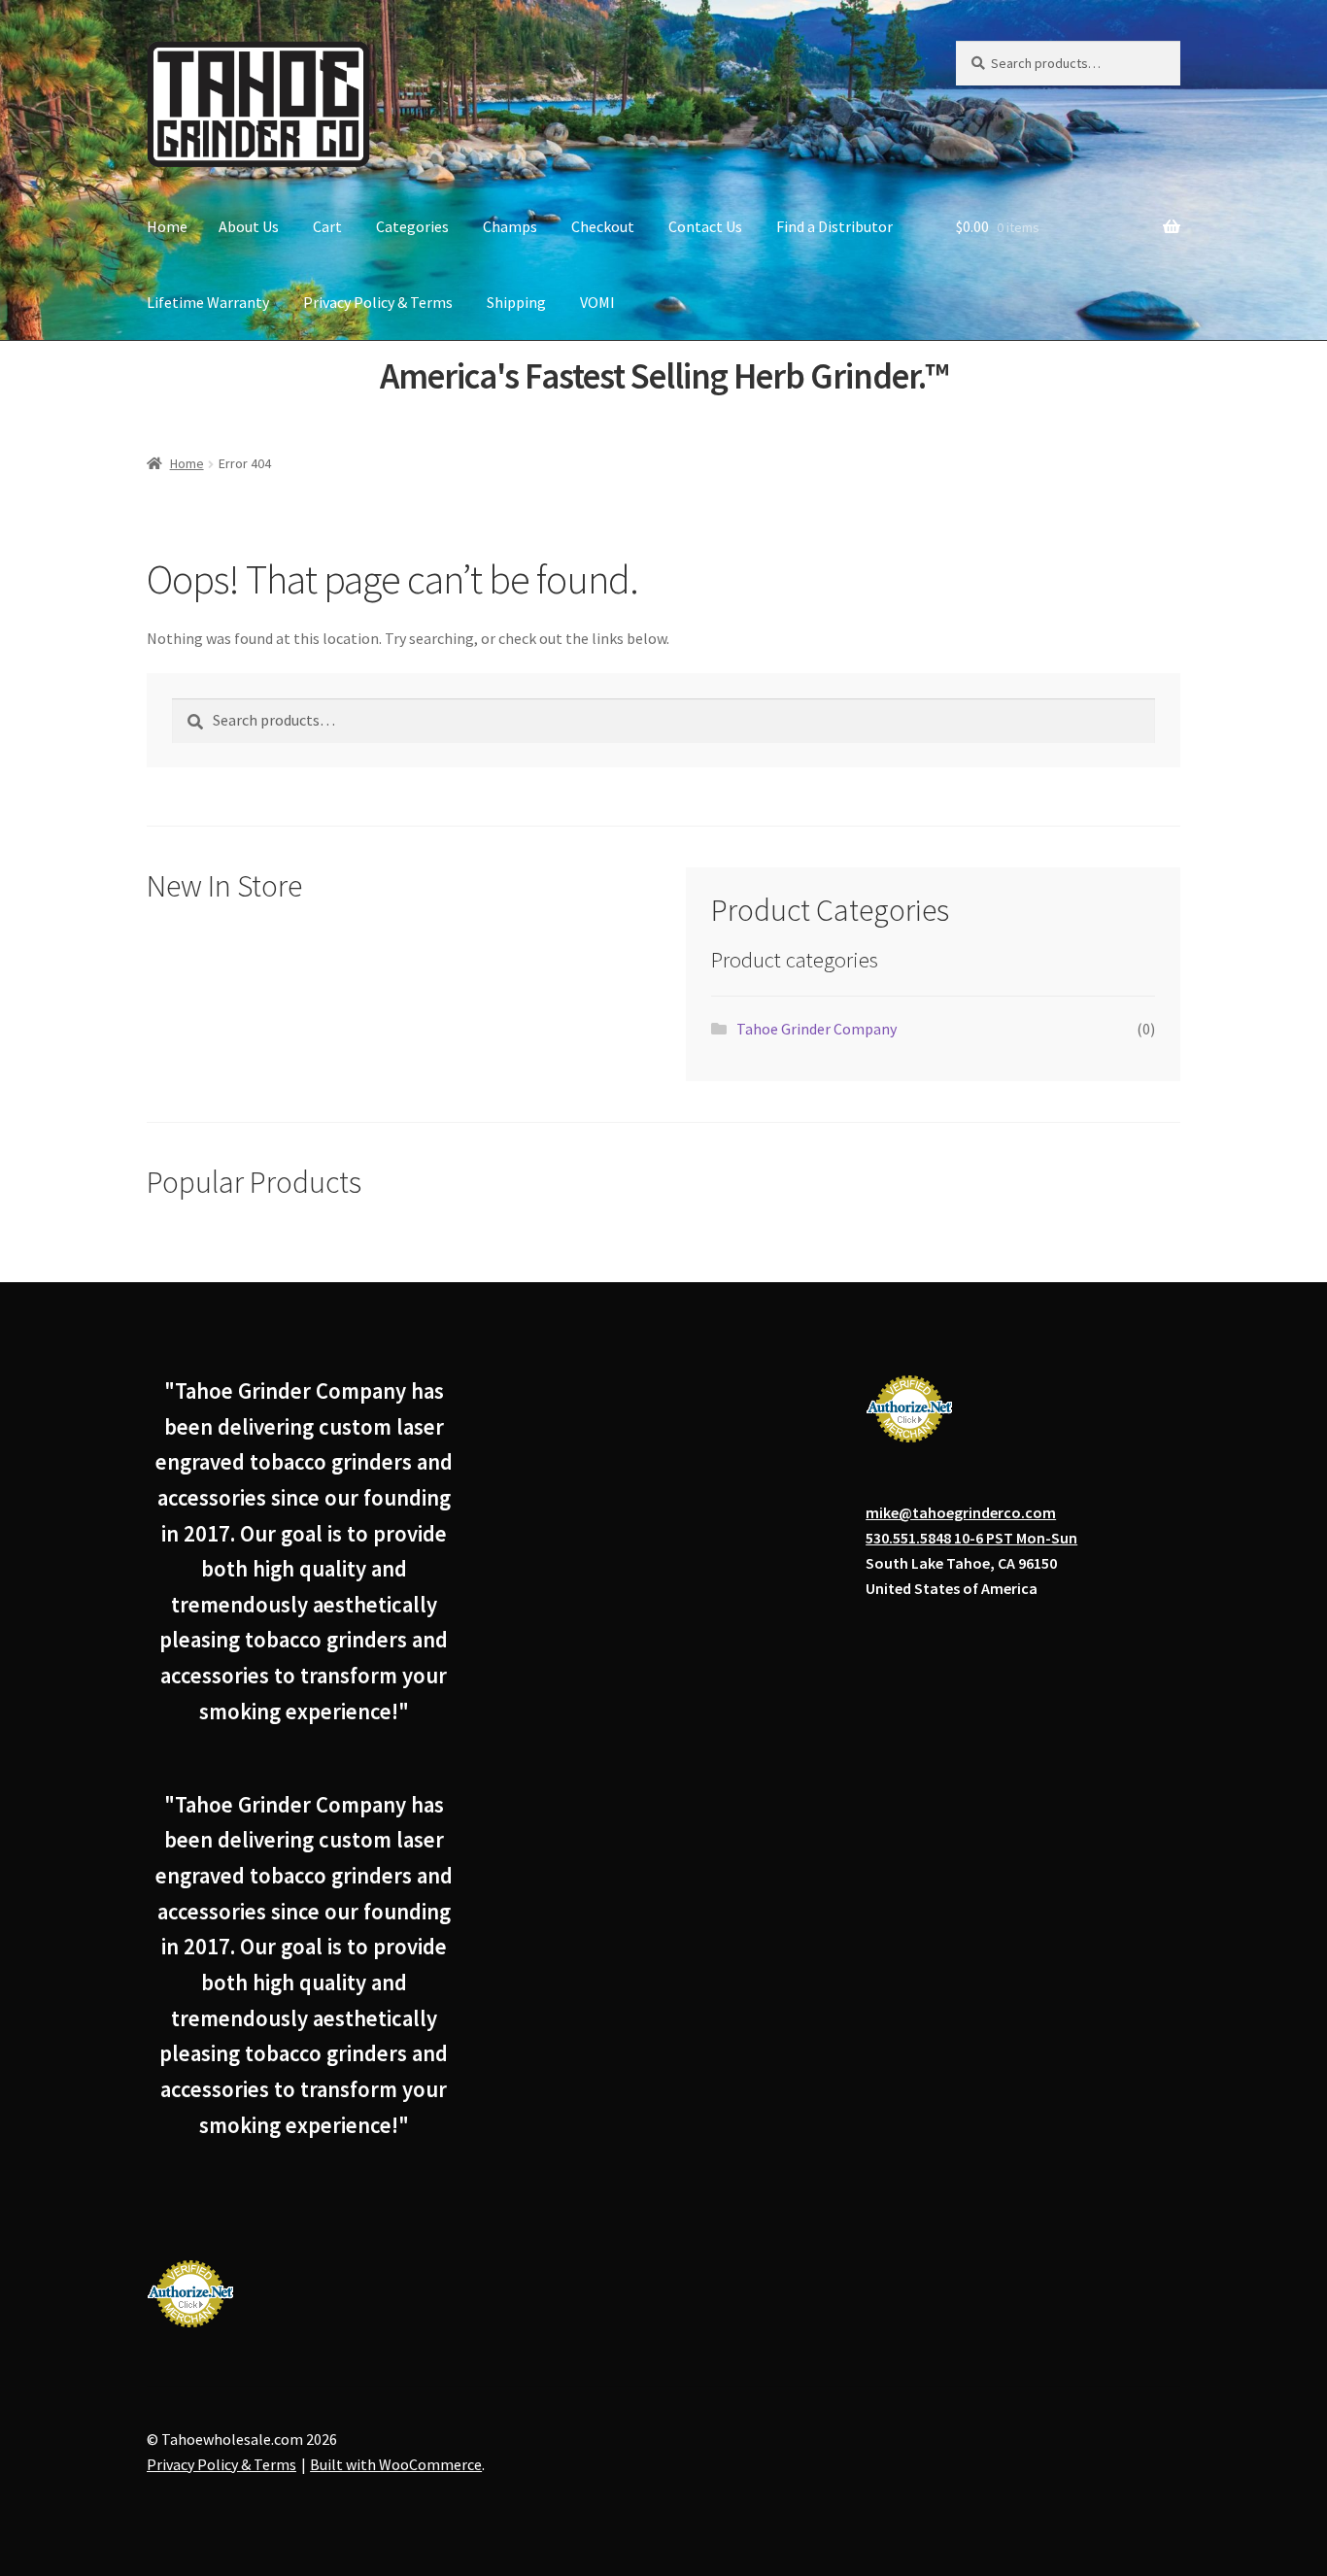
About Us (249, 226)
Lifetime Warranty (208, 302)
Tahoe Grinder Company (817, 1029)
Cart (327, 226)
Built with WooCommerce (396, 2464)
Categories (412, 226)
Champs (510, 226)
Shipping (516, 302)
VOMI (597, 302)
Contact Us (705, 226)
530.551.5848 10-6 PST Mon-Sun (971, 1538)
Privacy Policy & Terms (378, 302)
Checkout (603, 226)
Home (167, 226)
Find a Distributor (834, 226)
